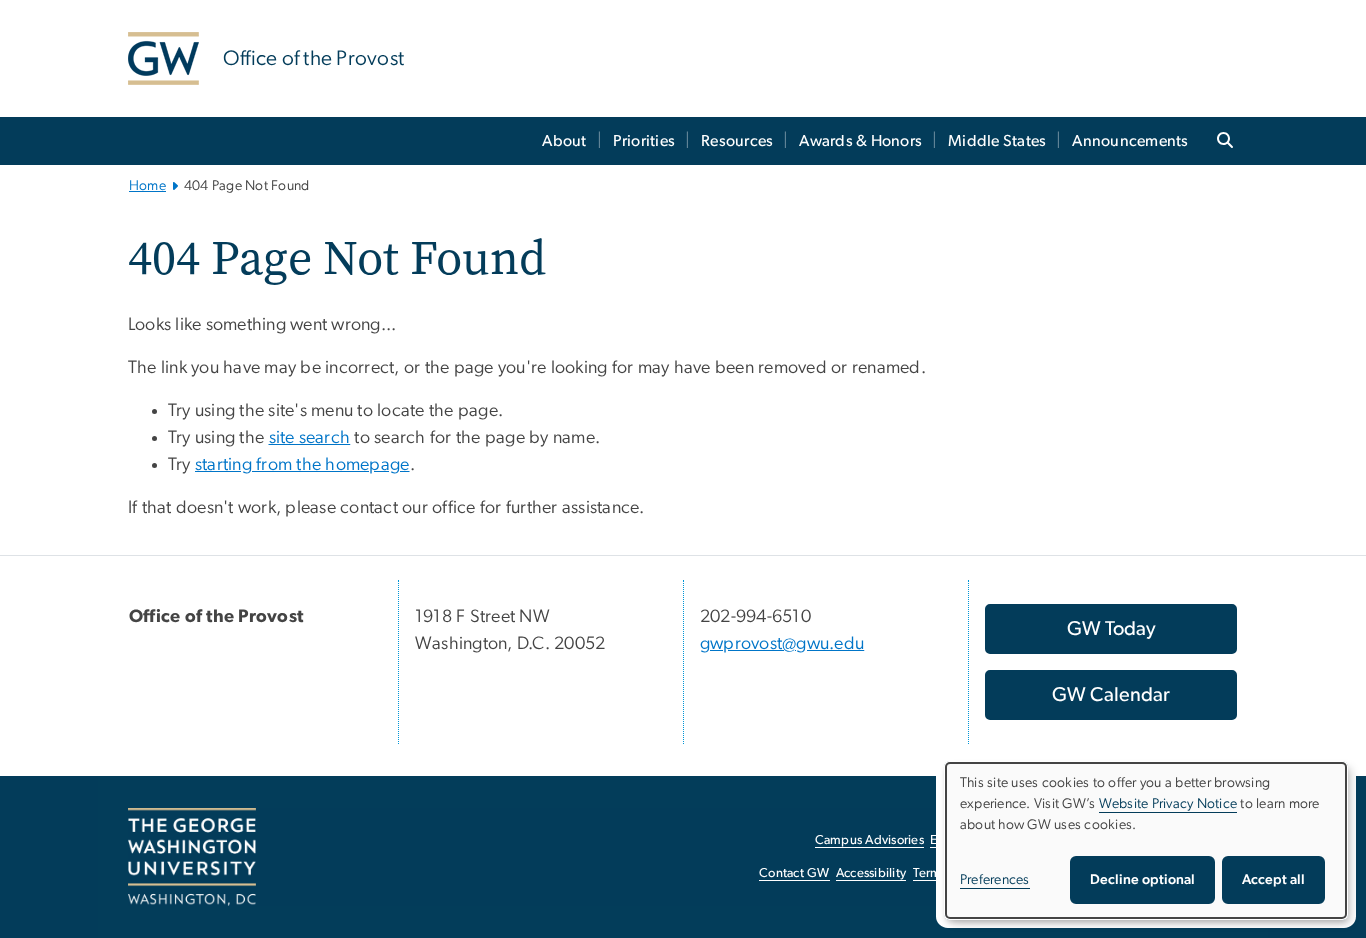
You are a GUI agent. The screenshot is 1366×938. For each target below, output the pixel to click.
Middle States (997, 141)
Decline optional (1142, 880)
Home (147, 186)
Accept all (1273, 880)
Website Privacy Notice (1168, 804)
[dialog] (1146, 840)
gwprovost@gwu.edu (782, 644)
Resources (737, 141)
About (564, 141)
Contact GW (794, 873)
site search (310, 438)
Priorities (644, 141)
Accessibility (871, 873)
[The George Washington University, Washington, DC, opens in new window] (192, 857)
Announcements (1130, 141)
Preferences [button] (995, 880)
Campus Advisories (869, 840)
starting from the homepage (302, 465)
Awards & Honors (860, 141)
